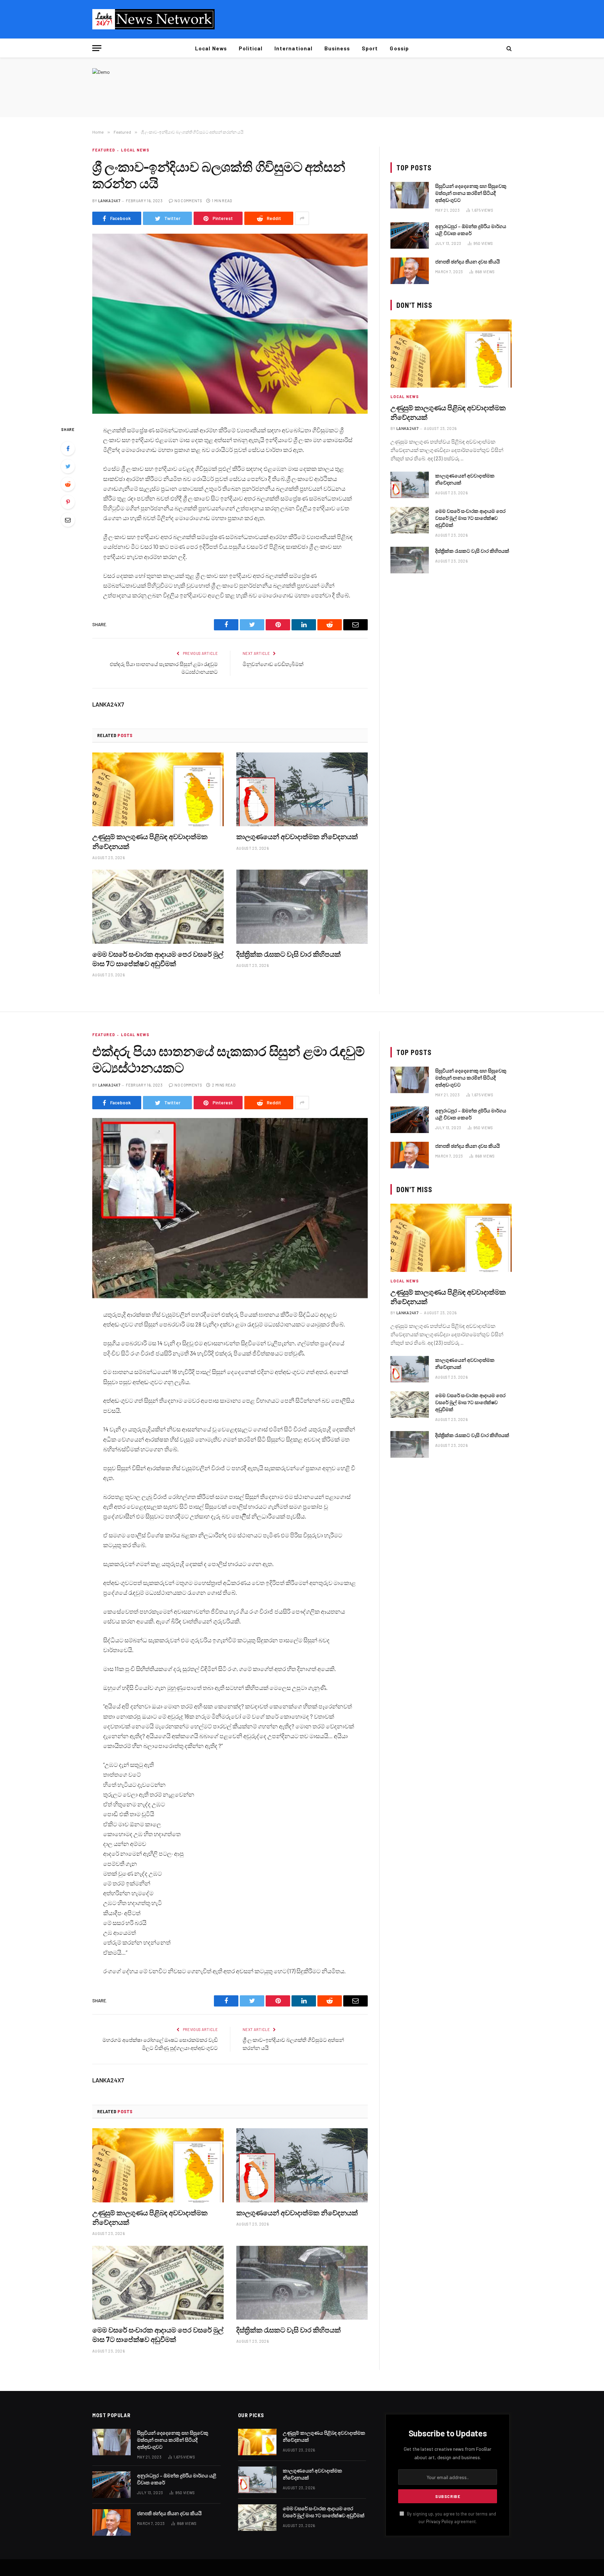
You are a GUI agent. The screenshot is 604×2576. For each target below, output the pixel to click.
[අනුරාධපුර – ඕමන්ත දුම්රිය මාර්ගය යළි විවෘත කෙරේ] (410, 235)
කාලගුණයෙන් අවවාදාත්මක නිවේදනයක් (297, 836)
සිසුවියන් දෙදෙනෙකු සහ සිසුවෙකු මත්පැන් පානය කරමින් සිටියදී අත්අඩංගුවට (471, 193)
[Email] (68, 520)
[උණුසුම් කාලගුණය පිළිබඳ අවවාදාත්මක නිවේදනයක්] (158, 790)
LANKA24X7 (109, 201)
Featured (104, 150)
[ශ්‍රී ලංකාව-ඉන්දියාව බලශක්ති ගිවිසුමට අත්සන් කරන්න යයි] (230, 324)
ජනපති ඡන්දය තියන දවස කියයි (468, 261)
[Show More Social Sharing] (302, 218)
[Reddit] (68, 484)
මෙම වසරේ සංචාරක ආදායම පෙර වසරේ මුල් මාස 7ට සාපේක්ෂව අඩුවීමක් (158, 959)
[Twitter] (68, 466)
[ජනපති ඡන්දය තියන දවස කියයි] (410, 271)
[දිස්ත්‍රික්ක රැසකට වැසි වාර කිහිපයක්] (302, 907)
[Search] (508, 48)
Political (251, 48)
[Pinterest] (68, 502)
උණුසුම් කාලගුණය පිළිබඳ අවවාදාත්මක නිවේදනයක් (150, 841)
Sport (370, 48)
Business (337, 48)
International (293, 48)
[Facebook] (68, 448)
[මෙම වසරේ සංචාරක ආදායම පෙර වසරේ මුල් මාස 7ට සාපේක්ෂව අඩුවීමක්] (158, 907)
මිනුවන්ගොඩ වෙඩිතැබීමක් (273, 664)
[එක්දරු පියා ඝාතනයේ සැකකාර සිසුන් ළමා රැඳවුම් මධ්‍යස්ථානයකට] (230, 1208)
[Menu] (97, 48)
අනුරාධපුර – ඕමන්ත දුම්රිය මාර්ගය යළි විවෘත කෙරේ (471, 230)
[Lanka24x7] (153, 19)
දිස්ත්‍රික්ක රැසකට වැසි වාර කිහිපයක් (289, 954)
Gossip (399, 48)
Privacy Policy (440, 2521)
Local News (211, 48)
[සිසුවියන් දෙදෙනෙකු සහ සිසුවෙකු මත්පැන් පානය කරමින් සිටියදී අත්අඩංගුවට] (410, 195)
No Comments (188, 201)
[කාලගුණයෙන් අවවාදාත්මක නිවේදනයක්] (302, 790)
